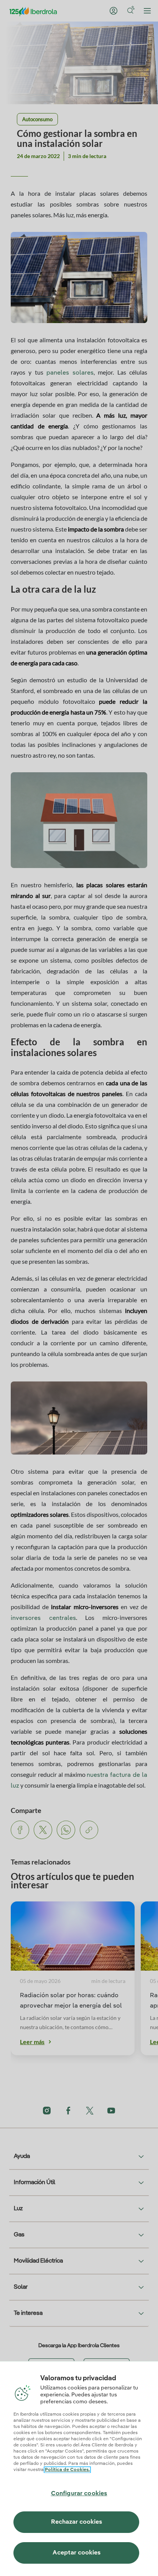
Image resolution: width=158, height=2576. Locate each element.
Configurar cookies (79, 2494)
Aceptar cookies (77, 2553)
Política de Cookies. (67, 2470)
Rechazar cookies (77, 2522)
